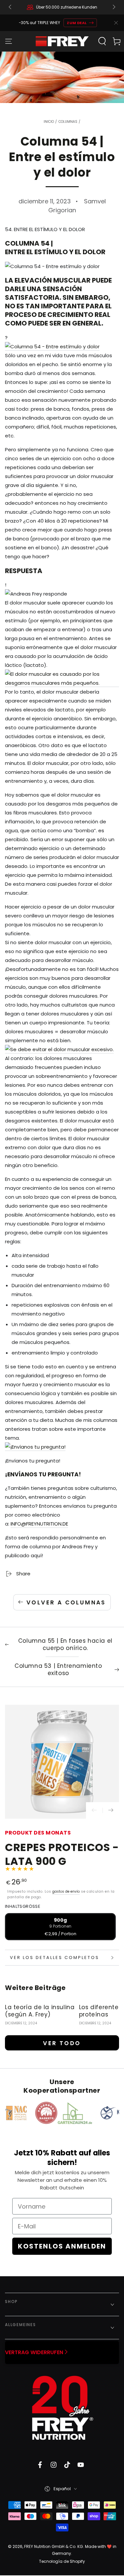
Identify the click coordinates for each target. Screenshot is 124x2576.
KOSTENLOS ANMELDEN (62, 2246)
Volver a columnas (66, 1602)
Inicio (49, 122)
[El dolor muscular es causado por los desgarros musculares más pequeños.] (62, 683)
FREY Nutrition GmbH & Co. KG (54, 2546)
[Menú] (9, 41)
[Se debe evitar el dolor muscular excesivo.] (59, 1050)
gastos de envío (66, 1891)
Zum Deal (77, 23)
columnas (68, 122)
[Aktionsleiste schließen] (116, 23)
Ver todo (62, 2043)
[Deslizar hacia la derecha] (113, 7)
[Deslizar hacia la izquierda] (11, 7)
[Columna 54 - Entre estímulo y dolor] (52, 347)
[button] (102, 41)
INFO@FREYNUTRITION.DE (39, 1524)
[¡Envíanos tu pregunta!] (35, 1447)
